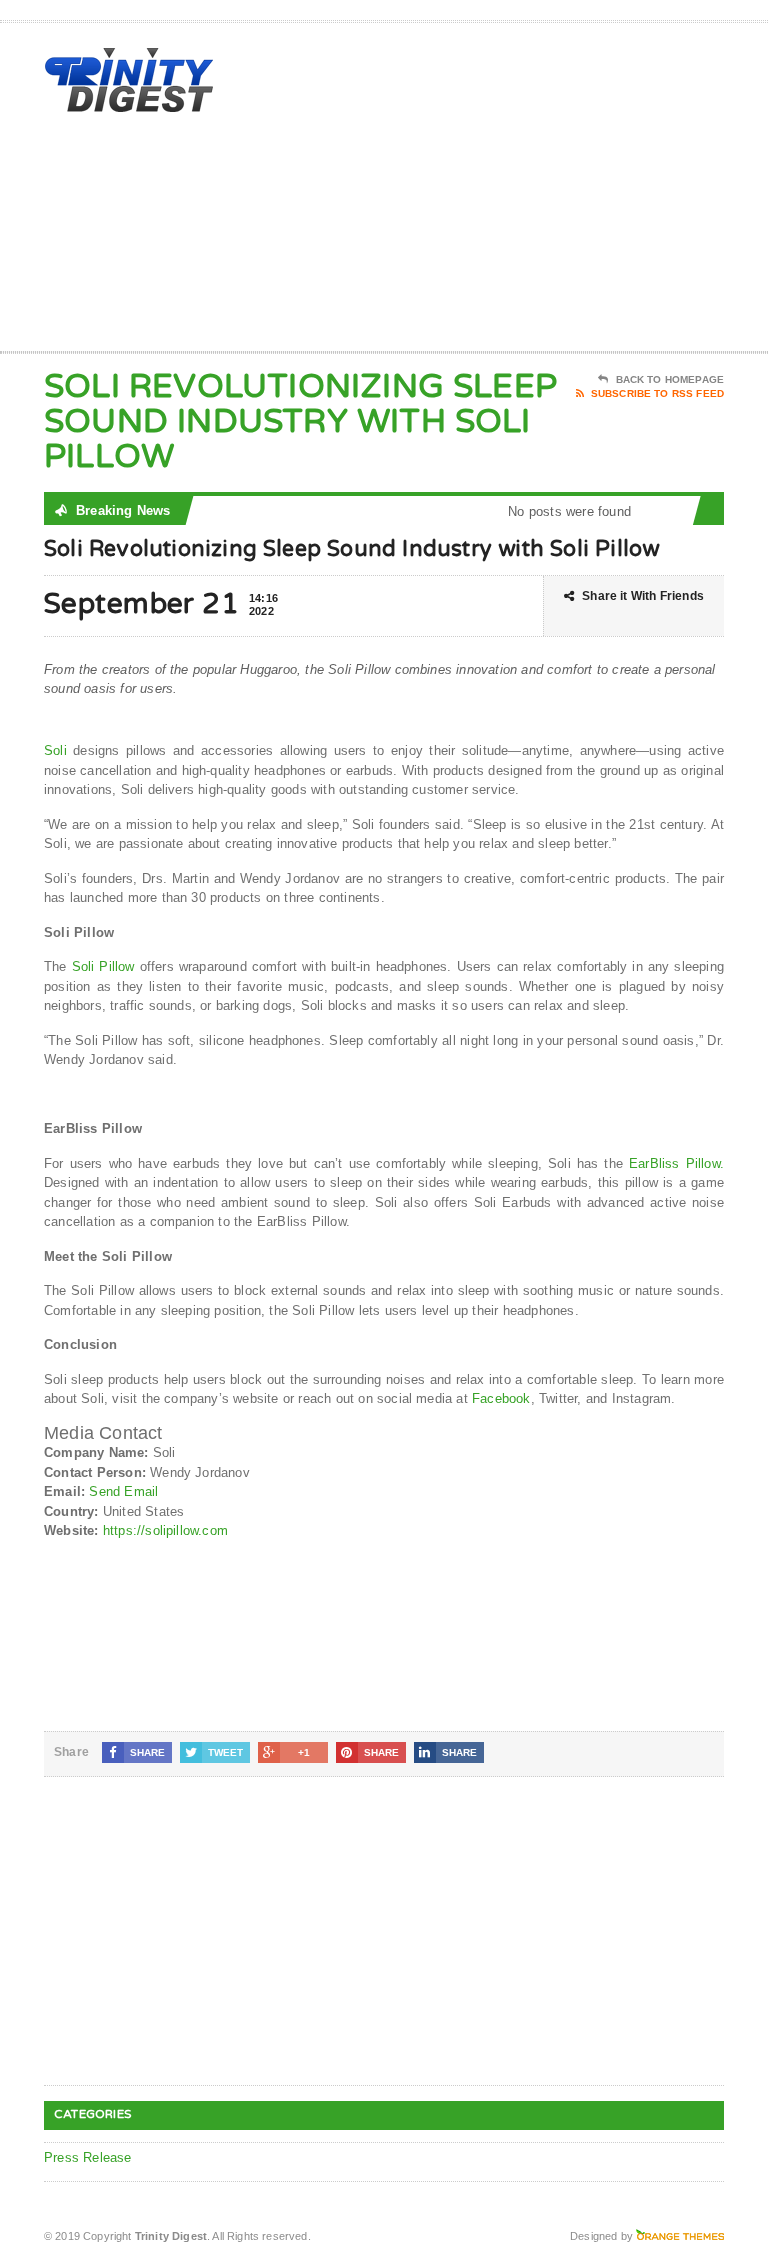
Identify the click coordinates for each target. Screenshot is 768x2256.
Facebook (501, 1398)
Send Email (123, 1491)
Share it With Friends (643, 596)
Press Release (88, 2157)
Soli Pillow (103, 966)
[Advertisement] (581, 191)
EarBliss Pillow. (676, 1163)
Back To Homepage (670, 379)
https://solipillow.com (165, 1530)
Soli (55, 750)
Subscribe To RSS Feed (657, 393)
